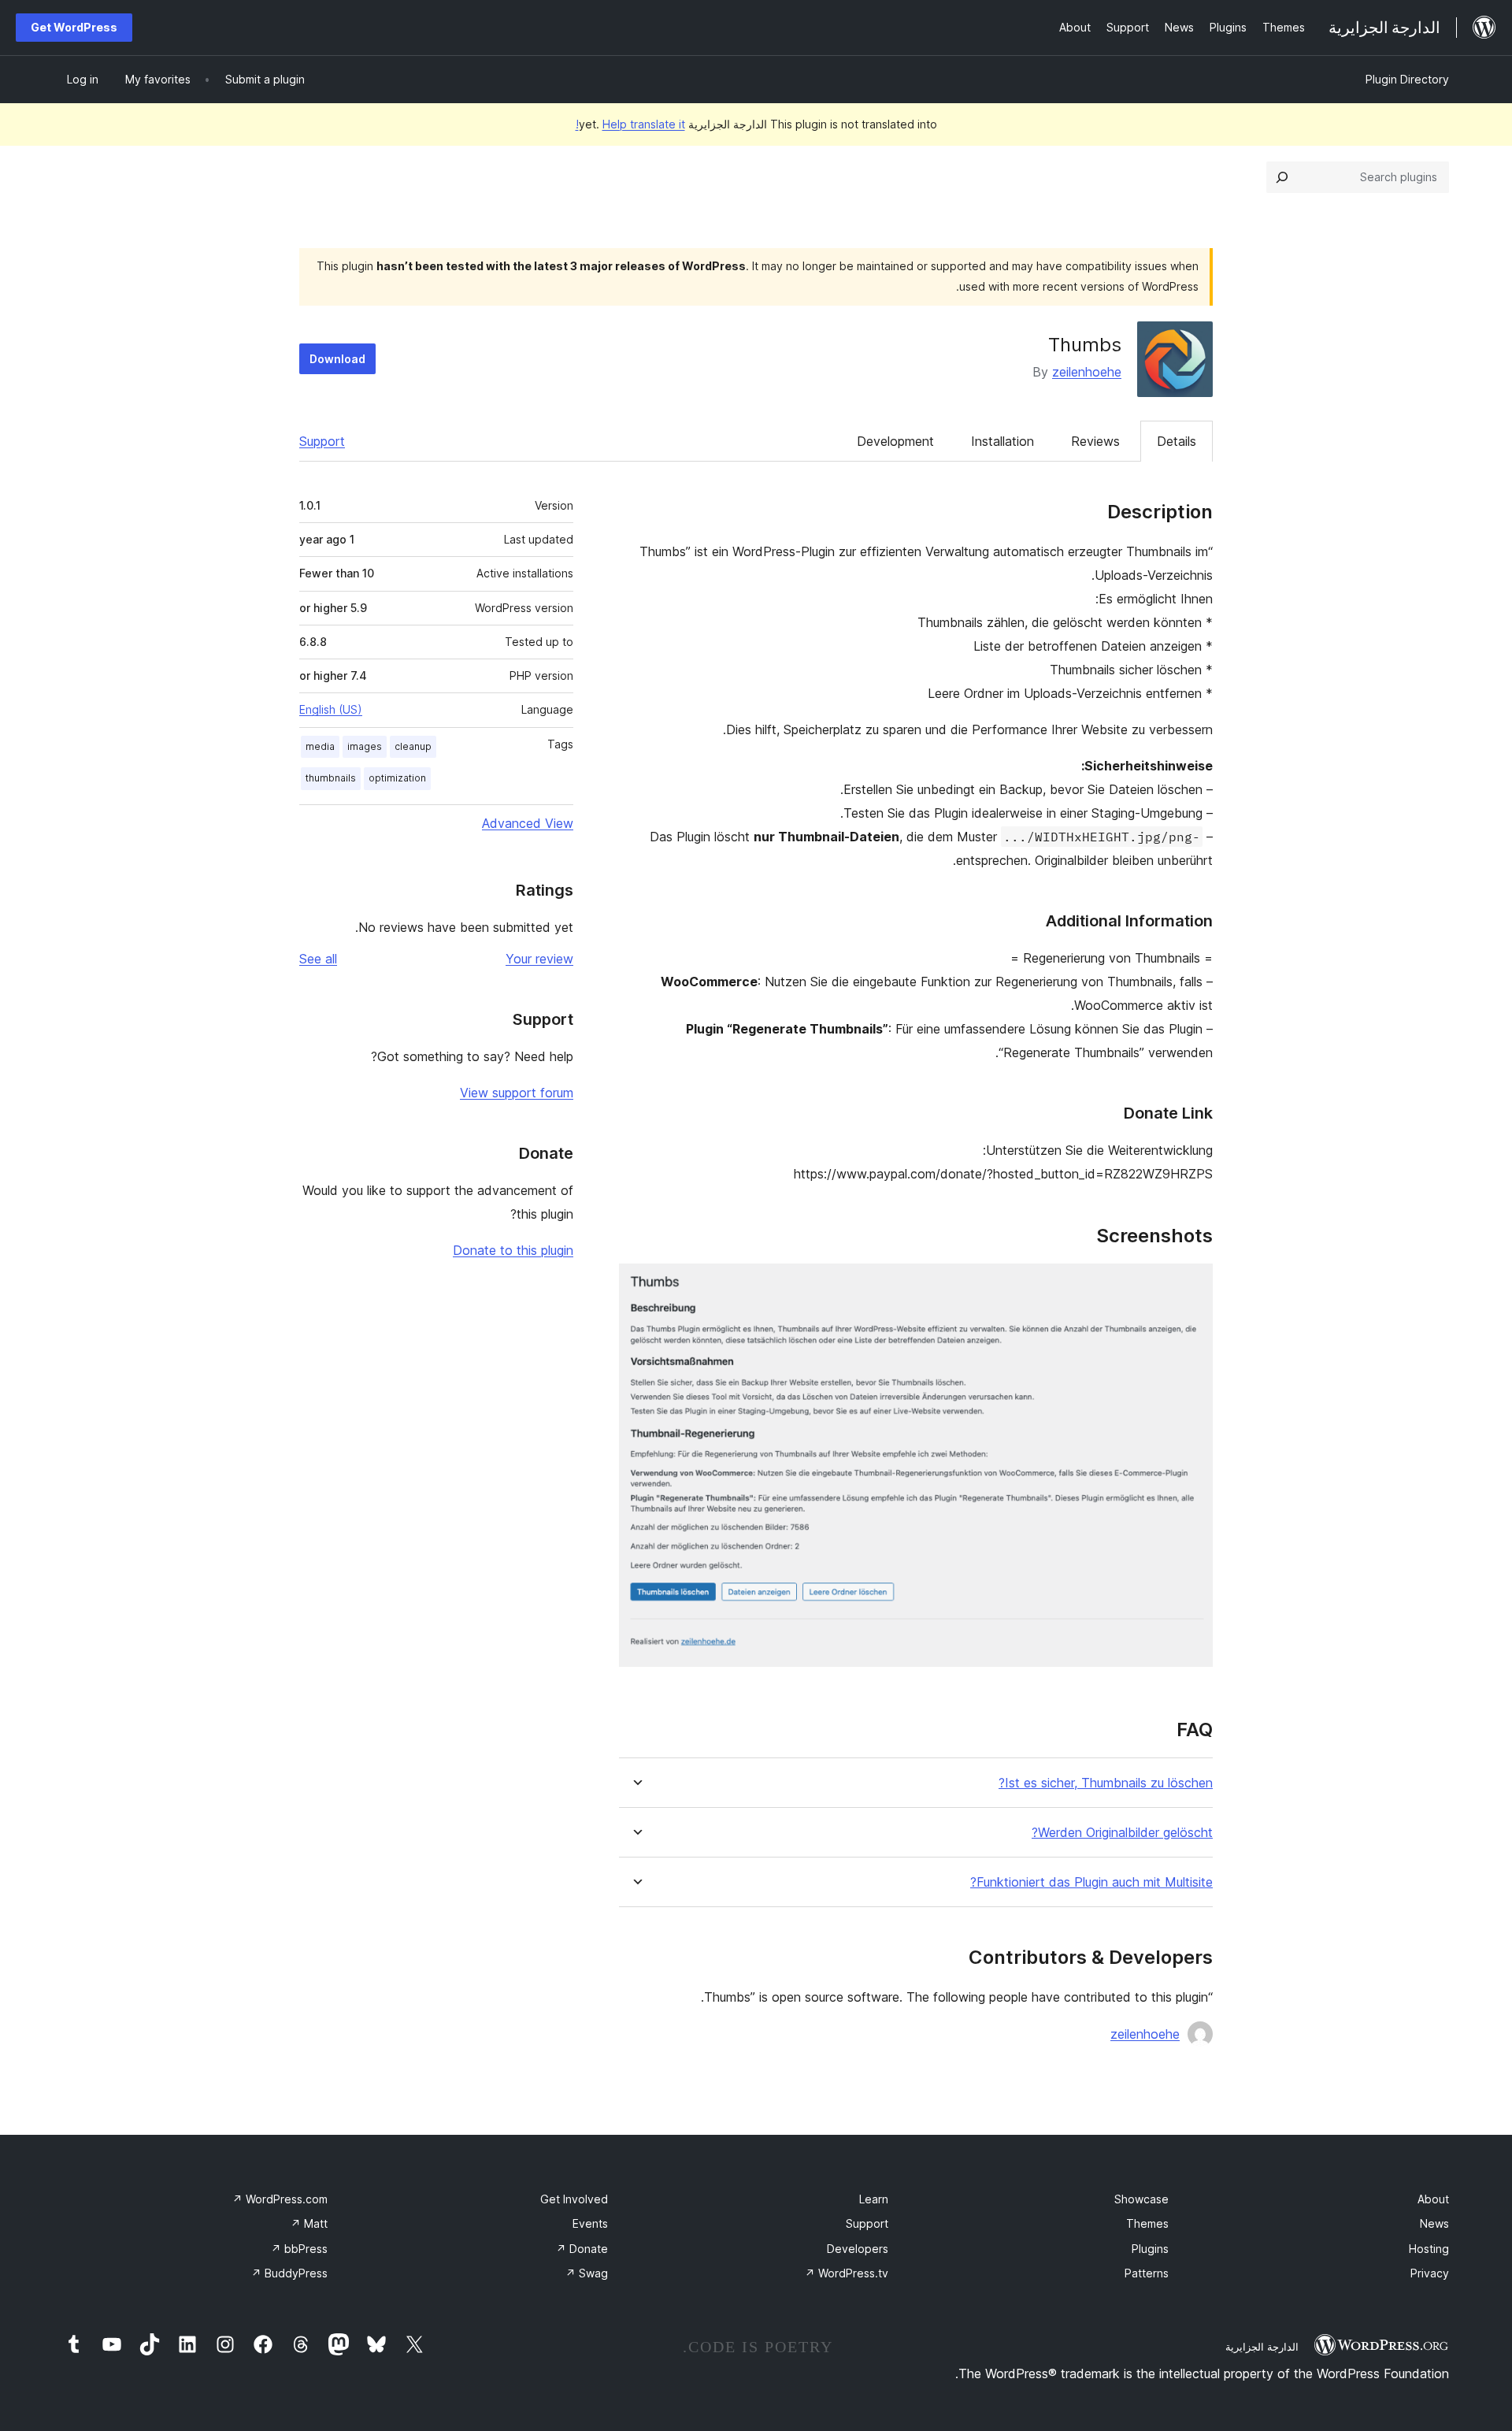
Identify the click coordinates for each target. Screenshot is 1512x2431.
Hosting (1429, 2249)
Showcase (1141, 2199)
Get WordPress (74, 27)
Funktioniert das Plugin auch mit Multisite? (1091, 1882)
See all (318, 959)
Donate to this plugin (513, 1250)
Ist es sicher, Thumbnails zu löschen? (1106, 1783)
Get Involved (574, 2199)
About (1433, 2199)
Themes (1147, 2223)
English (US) (331, 709)
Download (337, 359)
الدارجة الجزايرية (1262, 2347)
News (1434, 2223)
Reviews (1095, 441)
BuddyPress (289, 2273)
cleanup (413, 746)
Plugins (1150, 2249)
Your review (539, 959)
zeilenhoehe (1087, 372)
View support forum (517, 1093)
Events (590, 2223)
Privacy (1430, 2273)
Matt (309, 2223)
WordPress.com (280, 2199)
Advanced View (528, 823)
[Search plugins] (1282, 177)
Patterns (1147, 2273)
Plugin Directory (1407, 79)
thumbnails (331, 778)
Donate (582, 2249)
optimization (397, 778)
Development (895, 441)
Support (322, 441)
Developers (858, 2249)
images (365, 746)
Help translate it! (630, 124)
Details (1177, 441)
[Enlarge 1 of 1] (1191, 1285)
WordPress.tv (847, 2273)
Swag (587, 2273)
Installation (1002, 441)
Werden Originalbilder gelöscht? (1122, 1833)
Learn (874, 2199)
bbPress (299, 2249)
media (320, 746)
